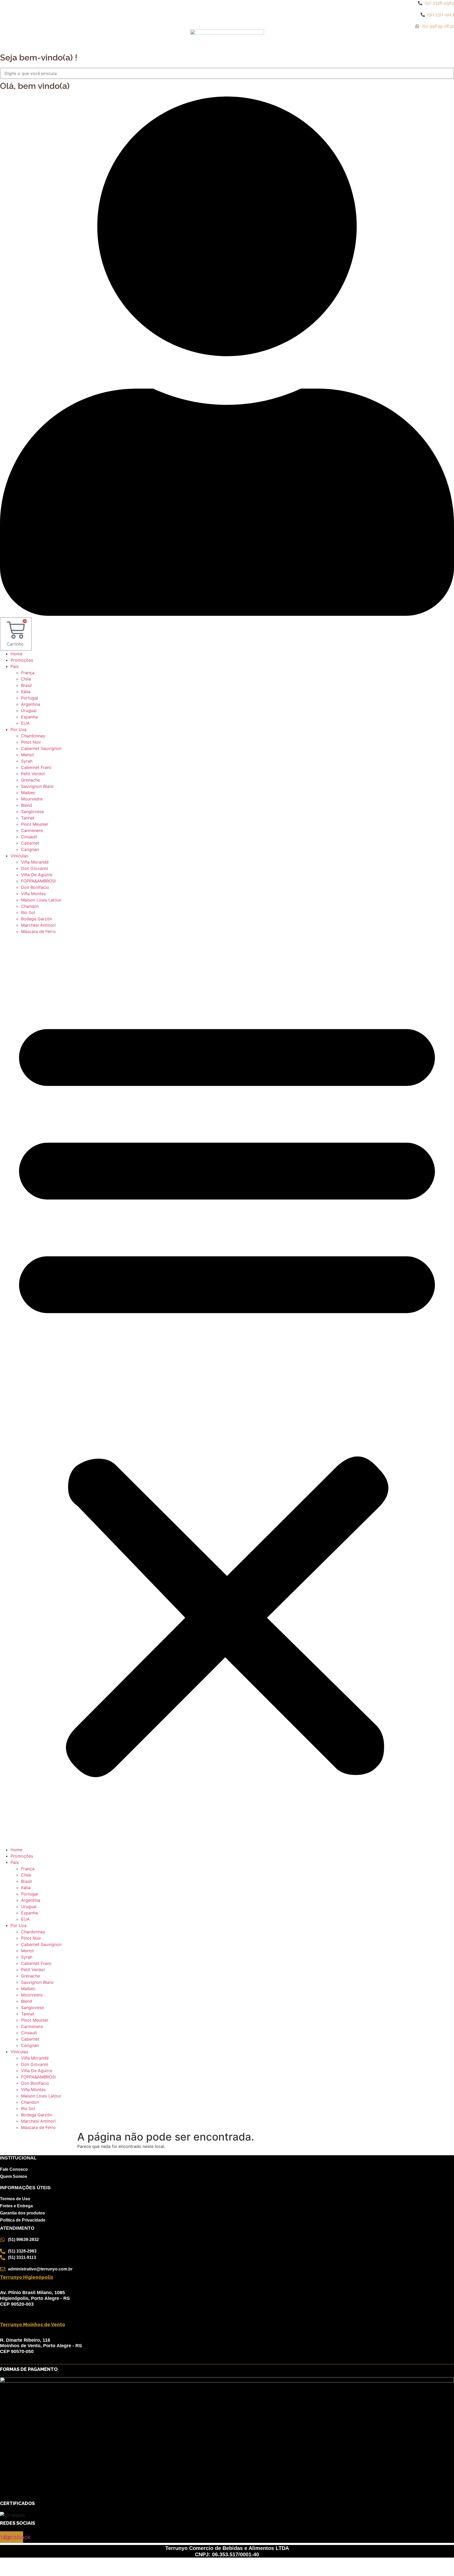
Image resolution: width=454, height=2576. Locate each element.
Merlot (27, 755)
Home (16, 654)
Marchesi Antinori (38, 925)
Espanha (29, 717)
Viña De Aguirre (37, 875)
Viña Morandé (35, 862)
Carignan (30, 849)
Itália (26, 692)
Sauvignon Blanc (37, 786)
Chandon (30, 906)
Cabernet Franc (36, 767)
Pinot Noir (31, 742)
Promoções (22, 660)
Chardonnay (33, 736)
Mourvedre (32, 799)
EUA (25, 723)
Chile (26, 679)
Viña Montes (33, 894)
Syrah (27, 761)
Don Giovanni (35, 868)
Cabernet (30, 843)
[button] (227, 1391)
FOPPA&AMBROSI (38, 881)
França (28, 673)
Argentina (31, 704)
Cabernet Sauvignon (41, 748)
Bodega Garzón (37, 919)
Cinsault (29, 837)
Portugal (30, 698)
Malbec (28, 793)
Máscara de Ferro (38, 931)
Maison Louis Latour (41, 900)
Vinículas (19, 856)
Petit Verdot (33, 774)
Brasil (26, 685)
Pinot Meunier (35, 824)
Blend (27, 805)
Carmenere (32, 830)
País (15, 666)
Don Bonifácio (35, 887)
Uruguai (29, 711)
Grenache (30, 780)
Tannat (28, 818)
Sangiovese (32, 812)
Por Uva (19, 729)
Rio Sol (28, 912)
